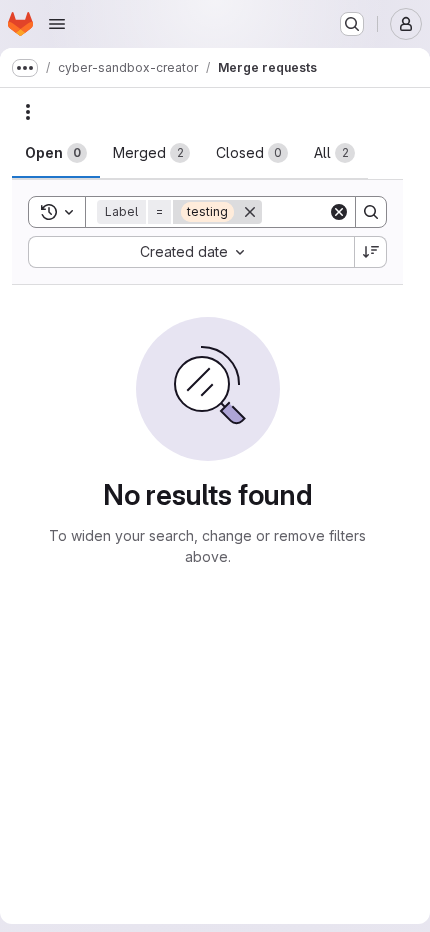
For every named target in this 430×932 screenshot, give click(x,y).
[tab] (56, 153)
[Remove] (250, 212)
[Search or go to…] (352, 24)
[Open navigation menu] (57, 24)
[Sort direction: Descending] (371, 252)
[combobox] (191, 252)
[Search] (371, 212)
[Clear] (339, 212)
